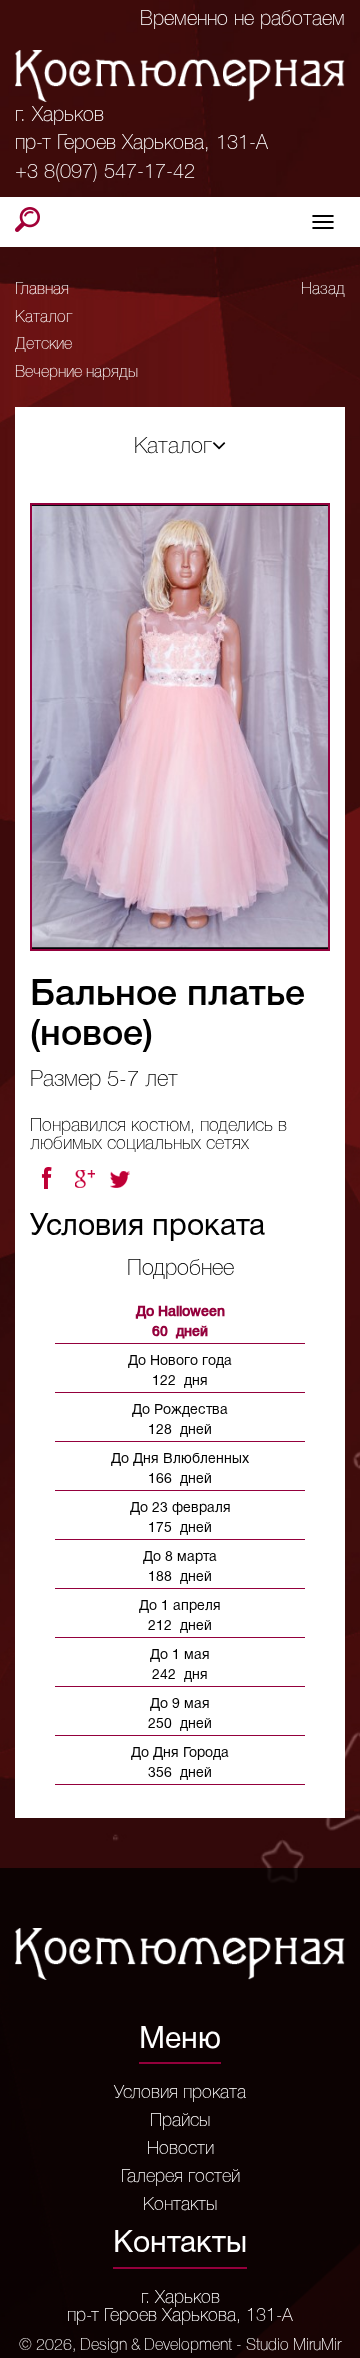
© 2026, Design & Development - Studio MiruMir (180, 2346)
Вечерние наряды (76, 373)
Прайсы (180, 2121)
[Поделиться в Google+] (84, 1179)
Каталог (43, 318)
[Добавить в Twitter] (122, 1179)
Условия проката (180, 2093)
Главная (42, 290)
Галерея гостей (180, 2177)
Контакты (180, 2205)
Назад (323, 290)
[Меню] (323, 222)
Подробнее (180, 1269)
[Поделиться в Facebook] (46, 1179)
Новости (180, 2149)
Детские (43, 345)
